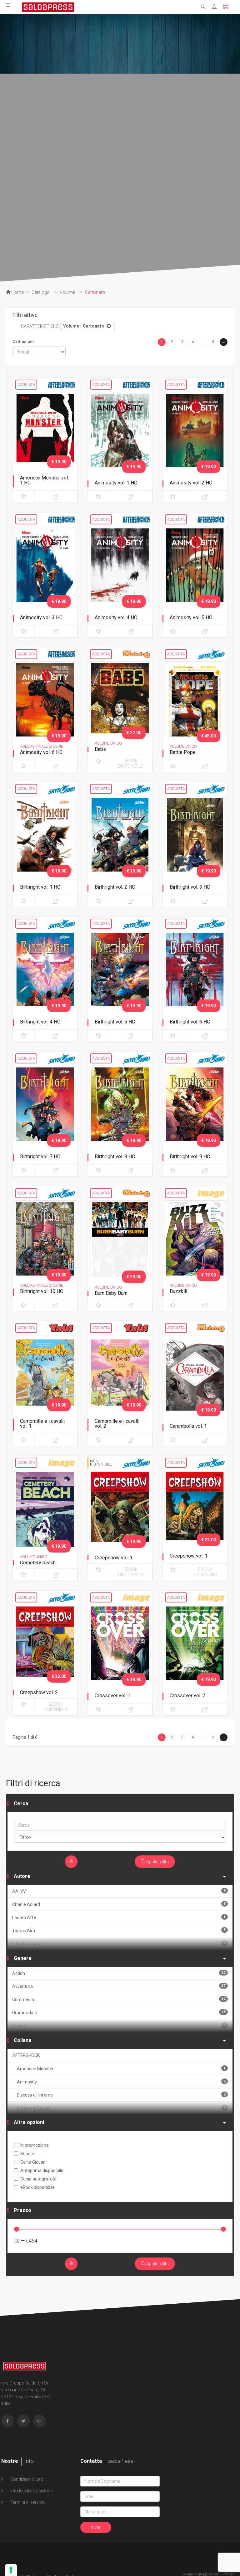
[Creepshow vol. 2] (45, 1649)
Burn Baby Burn (111, 1293)
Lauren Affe (119, 1917)
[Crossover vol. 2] (195, 1649)
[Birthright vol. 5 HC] (120, 975)
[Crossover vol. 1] (120, 1649)
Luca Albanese (119, 1944)
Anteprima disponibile (42, 2170)
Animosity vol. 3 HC (41, 617)
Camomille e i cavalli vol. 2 (117, 1424)
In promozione (35, 2145)
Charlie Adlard (119, 1904)
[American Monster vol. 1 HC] (45, 436)
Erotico (119, 2026)
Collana (22, 2040)
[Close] (108, 326)
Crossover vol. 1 (112, 1696)
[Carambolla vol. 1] (195, 1380)
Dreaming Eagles (121, 2108)
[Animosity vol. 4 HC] (120, 571)
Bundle (27, 2154)
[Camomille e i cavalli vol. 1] (45, 1380)
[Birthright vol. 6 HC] (195, 975)
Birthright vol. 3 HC (190, 887)
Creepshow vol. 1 (114, 1558)
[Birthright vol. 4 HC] (45, 975)
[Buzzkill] (195, 1245)
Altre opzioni (29, 2122)
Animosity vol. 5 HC (191, 617)
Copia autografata (38, 2179)
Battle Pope (183, 752)
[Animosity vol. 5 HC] (195, 571)
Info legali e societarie (31, 2491)
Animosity (121, 2082)
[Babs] (120, 706)
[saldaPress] (48, 7)
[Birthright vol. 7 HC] (45, 1110)
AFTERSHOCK (26, 2055)
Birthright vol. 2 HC (115, 887)
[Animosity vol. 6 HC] (45, 706)
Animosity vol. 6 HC (41, 752)
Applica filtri (157, 1862)
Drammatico (119, 2012)
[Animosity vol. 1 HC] (120, 436)
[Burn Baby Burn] (120, 1245)
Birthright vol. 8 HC (115, 1157)
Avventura (119, 1986)
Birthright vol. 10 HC (42, 1291)
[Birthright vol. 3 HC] (195, 841)
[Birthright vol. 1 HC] (45, 841)
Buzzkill (178, 1291)
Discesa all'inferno (121, 2095)
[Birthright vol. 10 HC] (45, 1245)
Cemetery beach (38, 1563)
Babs (100, 749)
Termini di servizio (27, 2502)
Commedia (119, 1999)
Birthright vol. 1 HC (40, 887)
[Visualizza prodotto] (56, 497)
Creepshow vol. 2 (39, 1692)
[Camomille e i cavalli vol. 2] (120, 1380)
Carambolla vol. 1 (188, 1426)
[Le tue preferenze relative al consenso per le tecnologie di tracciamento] (11, 2570)
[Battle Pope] (195, 706)
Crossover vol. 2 (187, 1696)
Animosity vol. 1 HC (116, 483)
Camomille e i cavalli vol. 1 (42, 1424)
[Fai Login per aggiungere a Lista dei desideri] (23, 497)
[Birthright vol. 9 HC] (195, 1110)
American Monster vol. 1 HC (44, 480)
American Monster (121, 2069)
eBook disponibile (131, 763)
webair (229, 2574)
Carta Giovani (33, 2162)
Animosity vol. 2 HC (191, 483)
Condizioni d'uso (26, 2479)
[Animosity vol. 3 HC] (45, 571)
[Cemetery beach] (45, 1514)
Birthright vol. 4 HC (40, 1022)
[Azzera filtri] (71, 1862)
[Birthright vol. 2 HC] (120, 841)
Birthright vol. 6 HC (190, 1022)
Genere (23, 1958)
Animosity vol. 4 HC (116, 617)
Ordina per (23, 342)
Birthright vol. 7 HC (40, 1157)
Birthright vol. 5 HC (115, 1022)
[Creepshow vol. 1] (120, 1514)
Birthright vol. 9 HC (190, 1157)
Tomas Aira (119, 1930)
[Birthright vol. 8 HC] (120, 1110)
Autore (22, 1876)
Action (119, 1973)
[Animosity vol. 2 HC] (195, 436)
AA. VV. (119, 1891)
